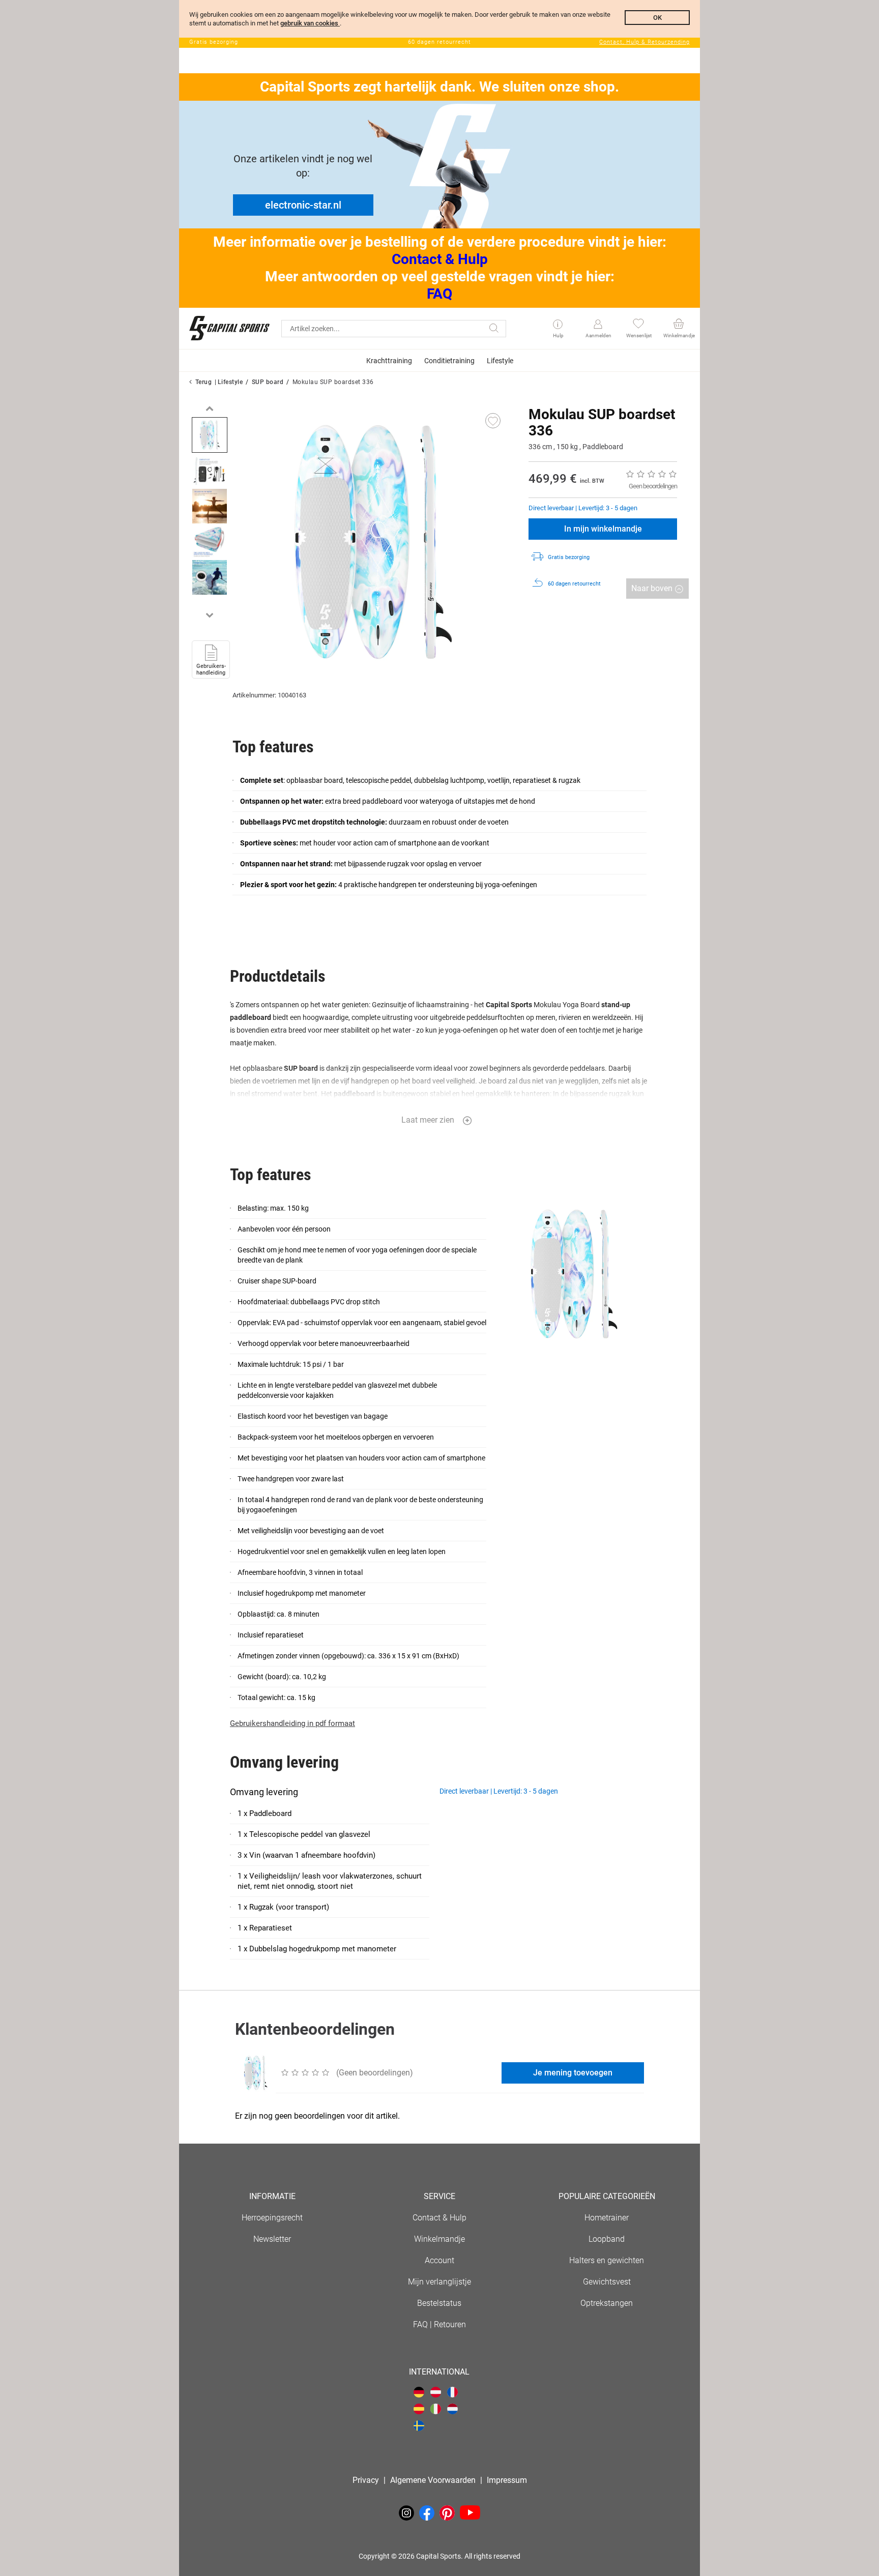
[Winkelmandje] (678, 325)
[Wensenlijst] (638, 325)
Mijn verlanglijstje (439, 2282)
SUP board (268, 382)
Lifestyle (230, 382)
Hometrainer (607, 2218)
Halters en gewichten (607, 2260)
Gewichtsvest (607, 2282)
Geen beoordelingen (653, 486)
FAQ (439, 294)
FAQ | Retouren (439, 2324)
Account (439, 2260)
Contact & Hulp (440, 259)
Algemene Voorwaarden (433, 2480)
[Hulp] (558, 325)
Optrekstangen (607, 2303)
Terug (204, 382)
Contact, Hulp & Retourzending (644, 42)
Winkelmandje (439, 2239)
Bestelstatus (439, 2303)
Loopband (607, 2239)
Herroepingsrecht (272, 2218)
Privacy (366, 2480)
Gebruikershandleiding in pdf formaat (292, 1723)
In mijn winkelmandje (603, 529)
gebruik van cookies (310, 23)
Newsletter (272, 2239)
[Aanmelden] (598, 325)
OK (657, 18)
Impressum (507, 2480)
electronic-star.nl (303, 205)
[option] (210, 435)
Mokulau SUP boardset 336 (333, 382)
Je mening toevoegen (573, 2073)
